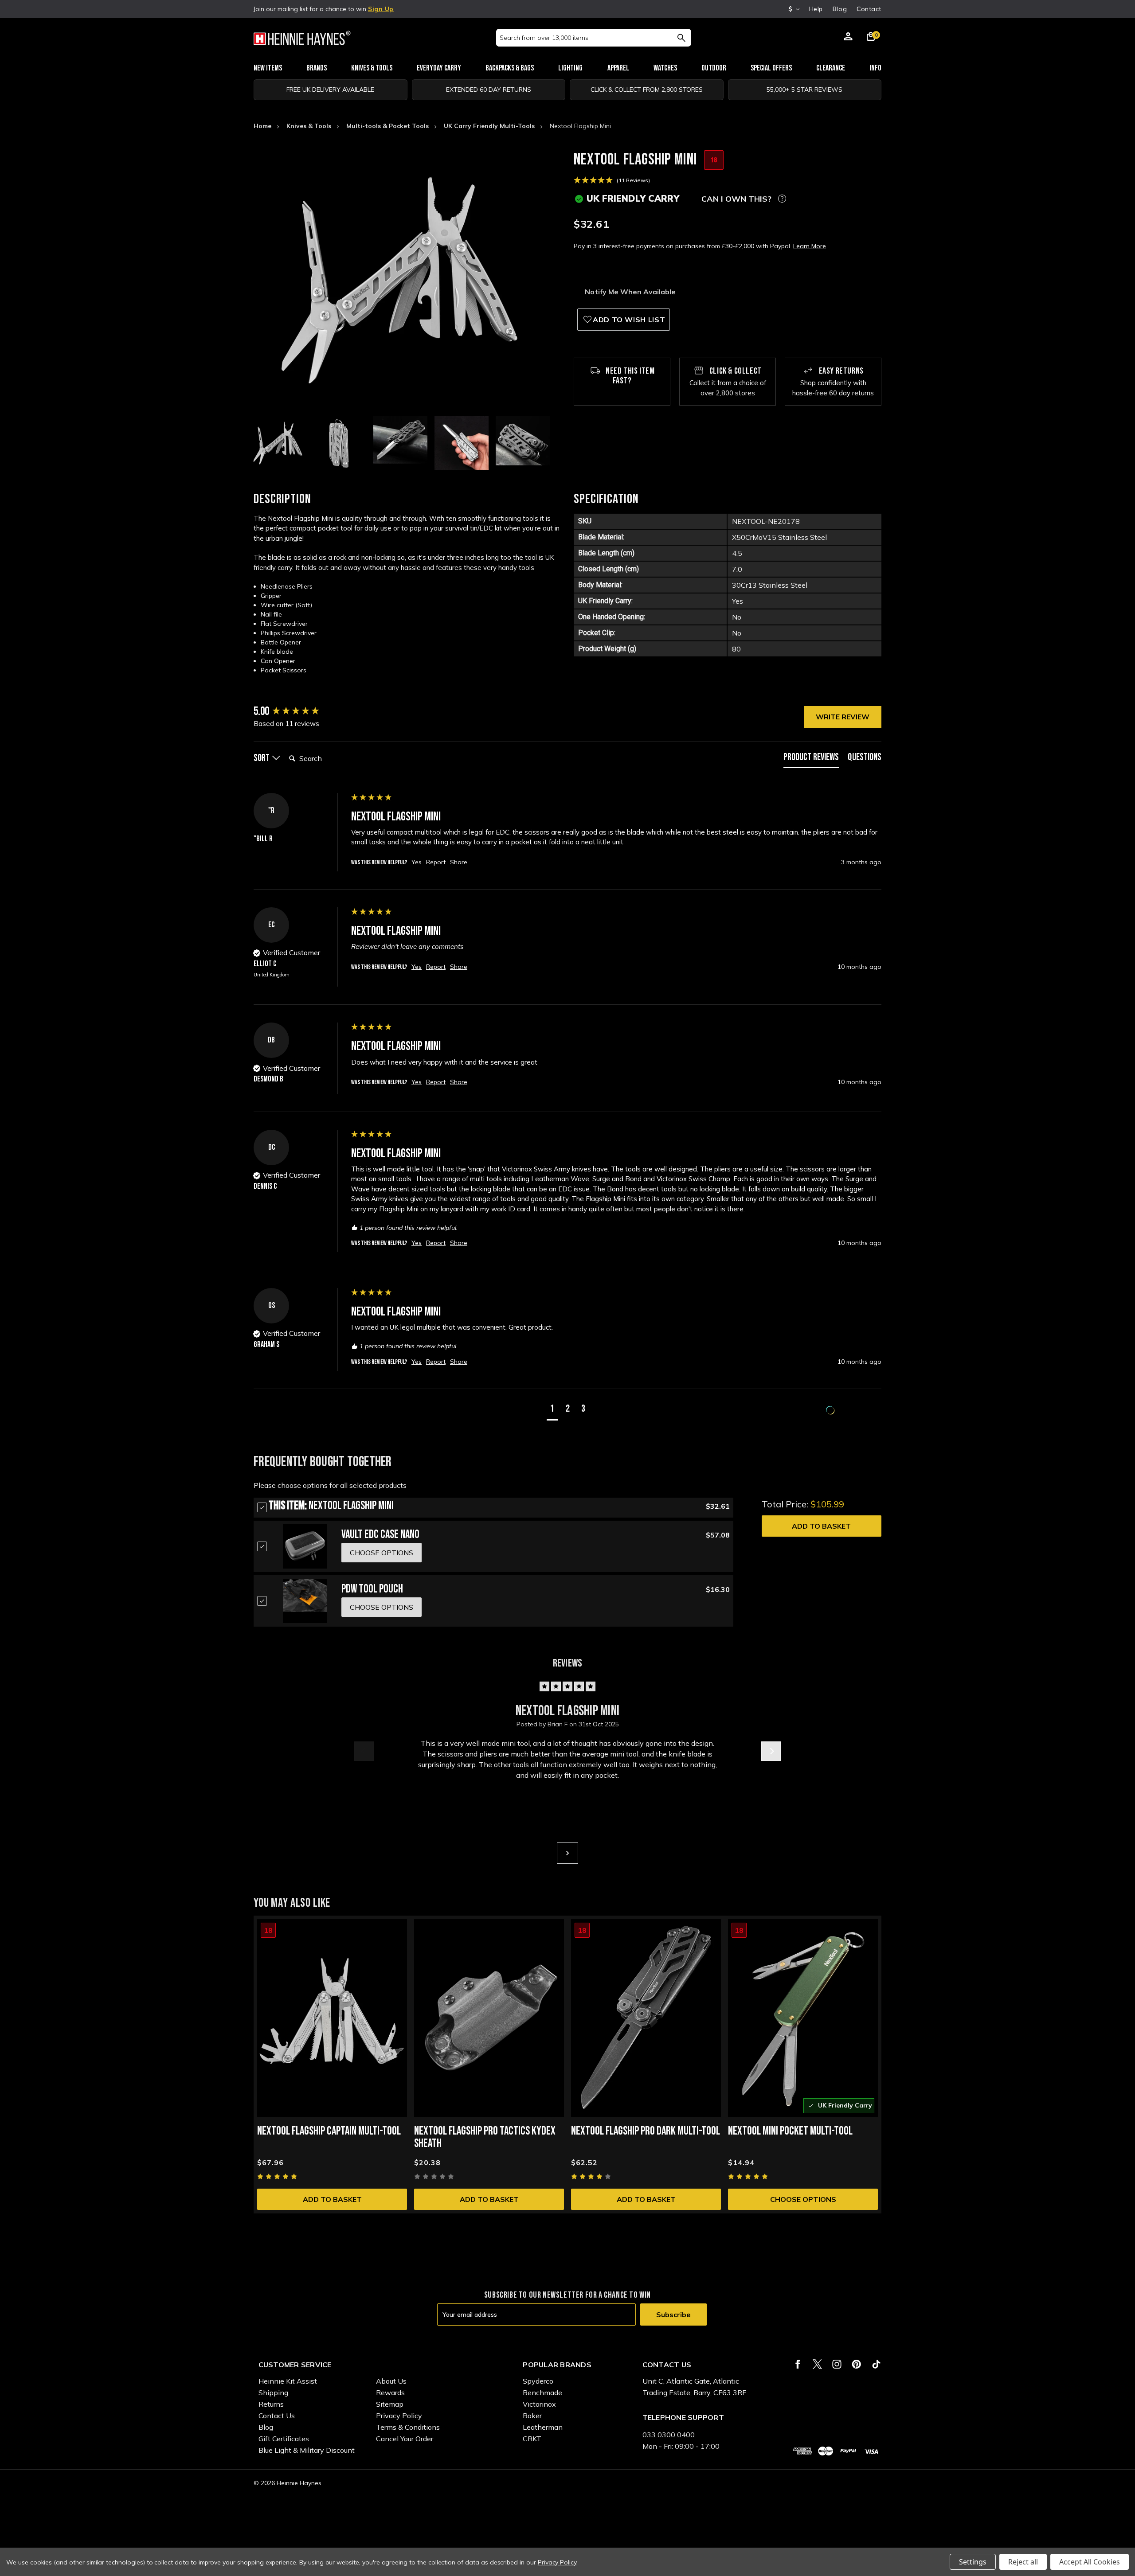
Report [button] (436, 862)
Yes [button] (417, 862)
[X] (817, 2364)
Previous (364, 1751)
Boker (532, 2416)
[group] (300, 712)
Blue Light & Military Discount (307, 2450)
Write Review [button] (843, 717)
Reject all (1023, 2562)
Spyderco (538, 2381)
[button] (552, 1410)
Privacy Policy (399, 2416)
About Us (391, 2381)
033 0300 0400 (669, 2435)
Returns (271, 2404)
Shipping (273, 2393)
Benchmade (542, 2393)
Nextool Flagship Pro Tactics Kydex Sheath (485, 2137)
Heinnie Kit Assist (288, 2381)
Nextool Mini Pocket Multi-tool (790, 2131)
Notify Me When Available (630, 292)
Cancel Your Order (405, 2439)
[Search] (681, 38)
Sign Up (381, 9)
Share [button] (459, 862)
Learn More (810, 246)
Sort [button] (262, 758)
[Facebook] (798, 2364)
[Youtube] (876, 2364)
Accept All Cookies (1090, 2562)
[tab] (811, 759)
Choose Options (803, 2199)
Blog (840, 9)
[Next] (567, 1853)
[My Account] (848, 38)
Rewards (390, 2393)
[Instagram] (837, 2364)
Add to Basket (821, 1526)
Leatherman (543, 2427)
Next (771, 1751)
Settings (973, 2562)
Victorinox (539, 2404)
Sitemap (390, 2404)
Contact (869, 9)
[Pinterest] (856, 2364)
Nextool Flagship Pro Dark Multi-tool (646, 2131)
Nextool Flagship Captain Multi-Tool (329, 2131)
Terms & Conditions (408, 2427)
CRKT (532, 2439)
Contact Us (277, 2416)
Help (816, 9)
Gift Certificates (284, 2439)
